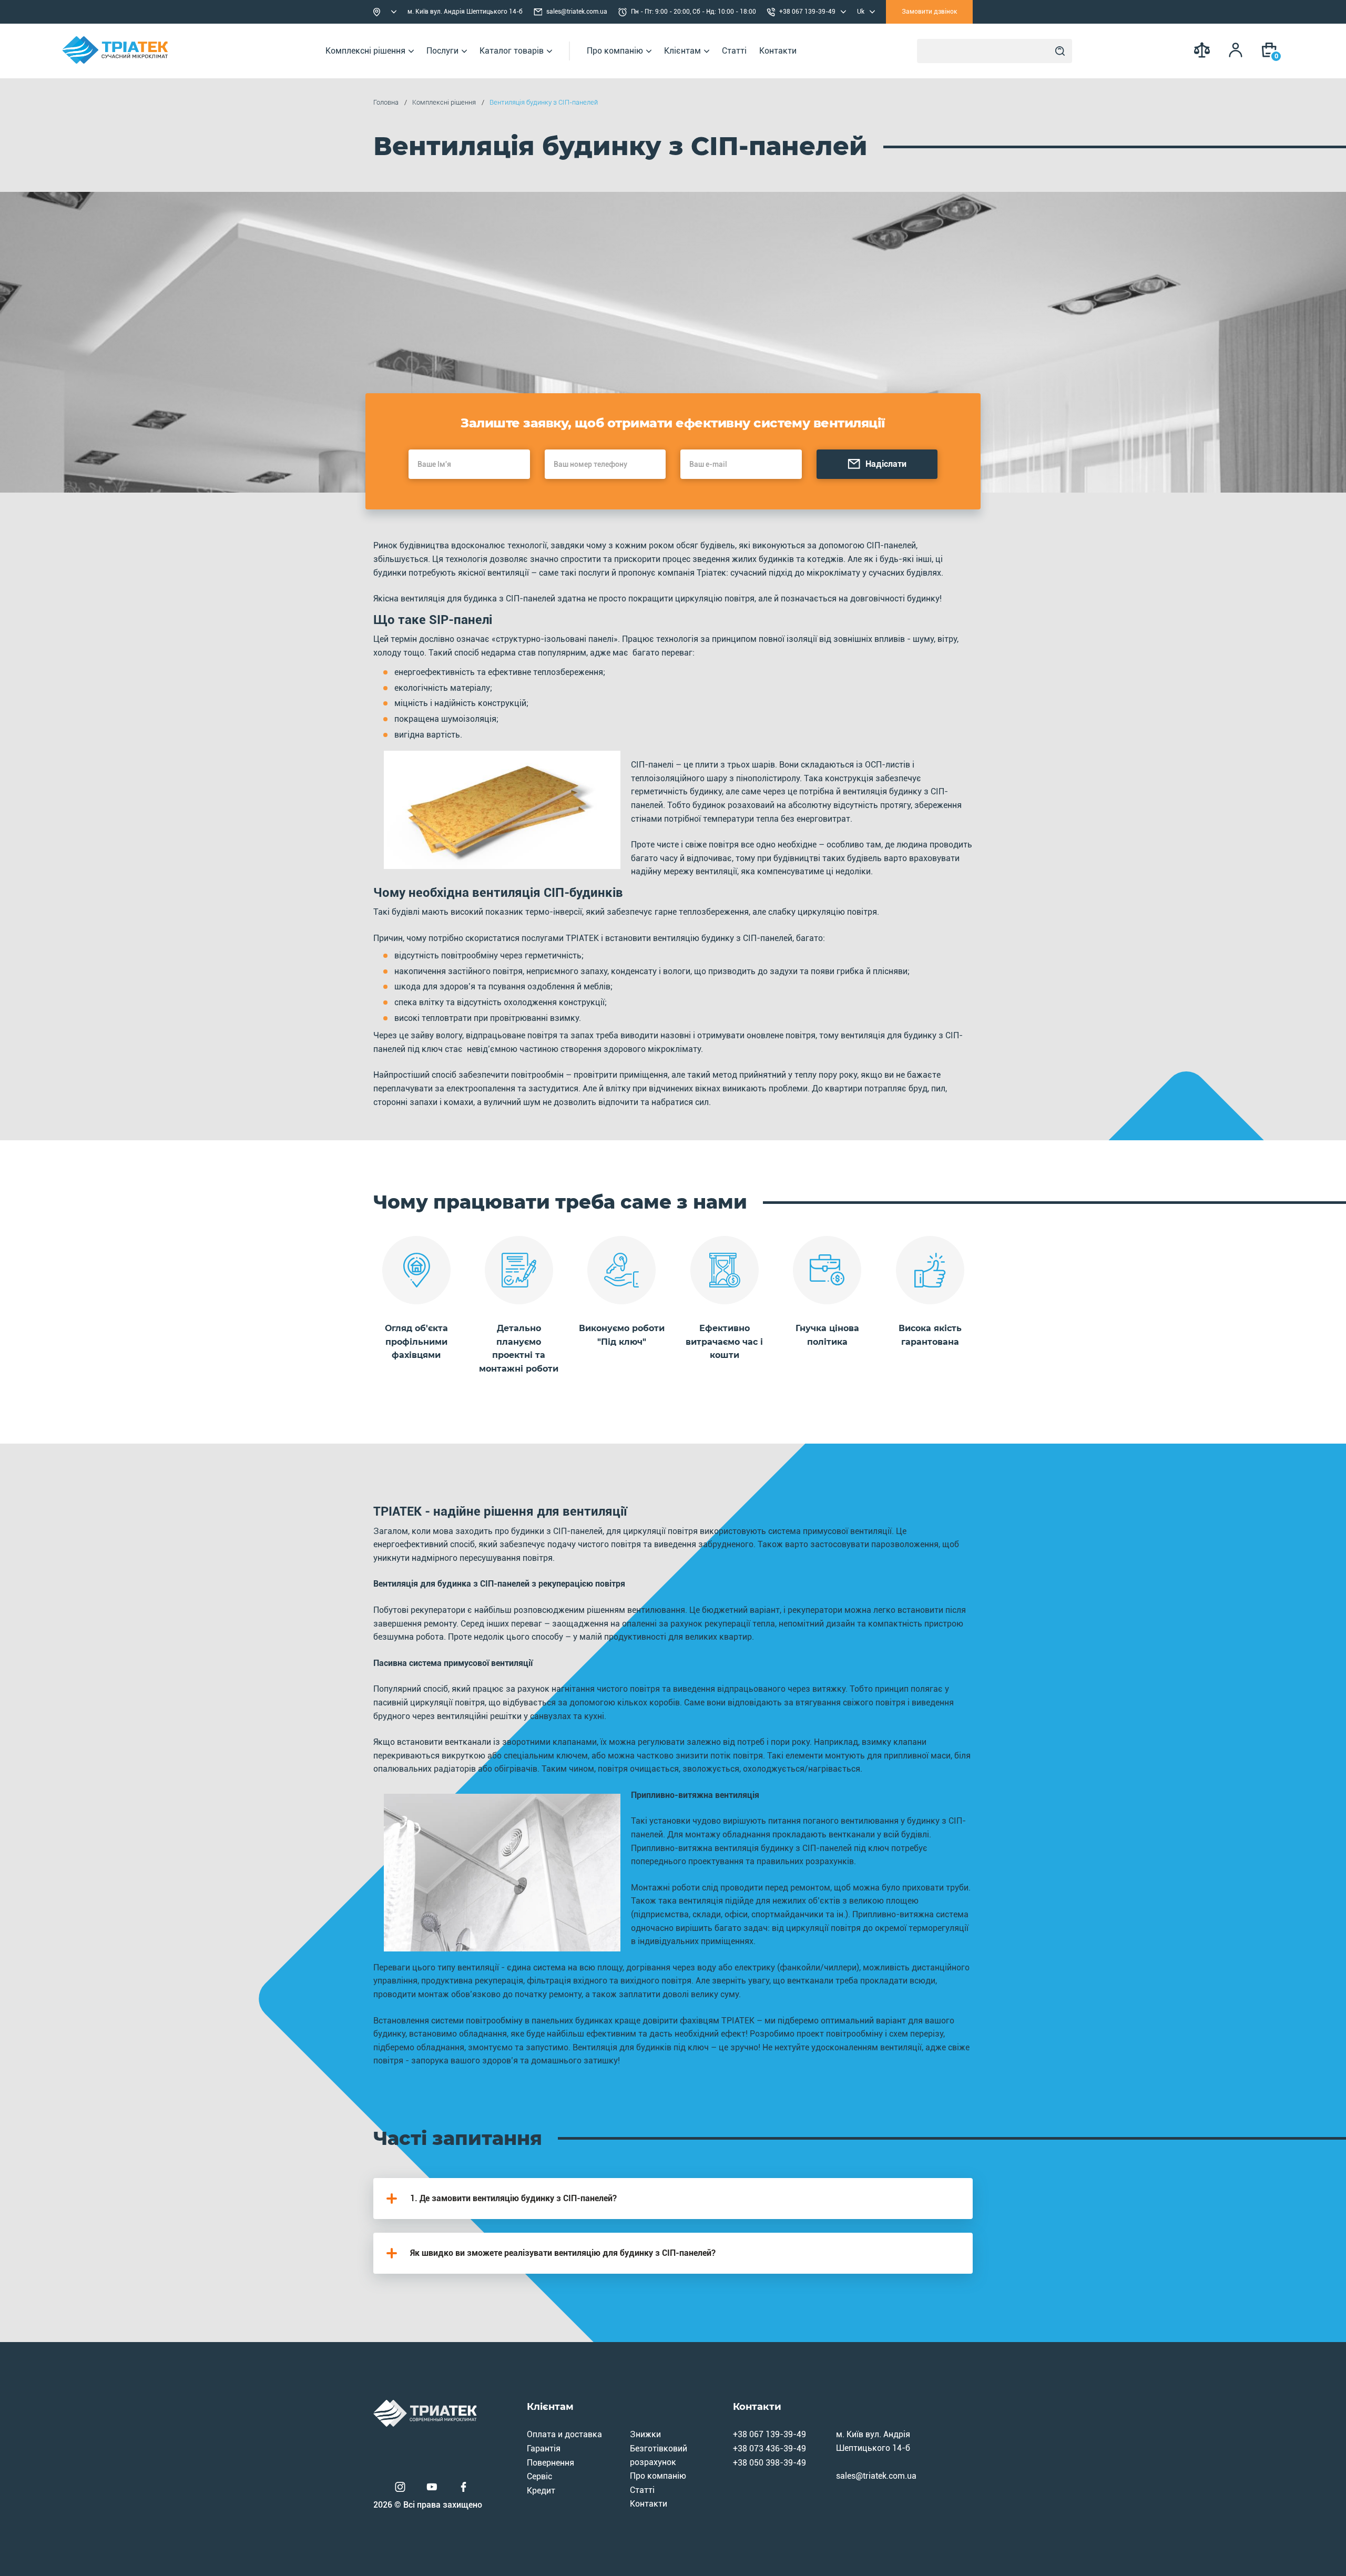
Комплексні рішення (365, 51)
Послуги (442, 51)
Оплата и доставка (564, 2434)
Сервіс (539, 2476)
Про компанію (615, 51)
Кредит (541, 2491)
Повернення (550, 2463)
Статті (734, 51)
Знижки (645, 2434)
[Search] (1060, 51)
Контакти (778, 51)
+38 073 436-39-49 (769, 2449)
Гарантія (544, 2449)
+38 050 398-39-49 (769, 2463)
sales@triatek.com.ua (577, 12)
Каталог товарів (512, 51)
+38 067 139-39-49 (769, 2434)
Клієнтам (682, 51)
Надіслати (886, 464)
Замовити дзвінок (930, 12)
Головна (386, 102)
